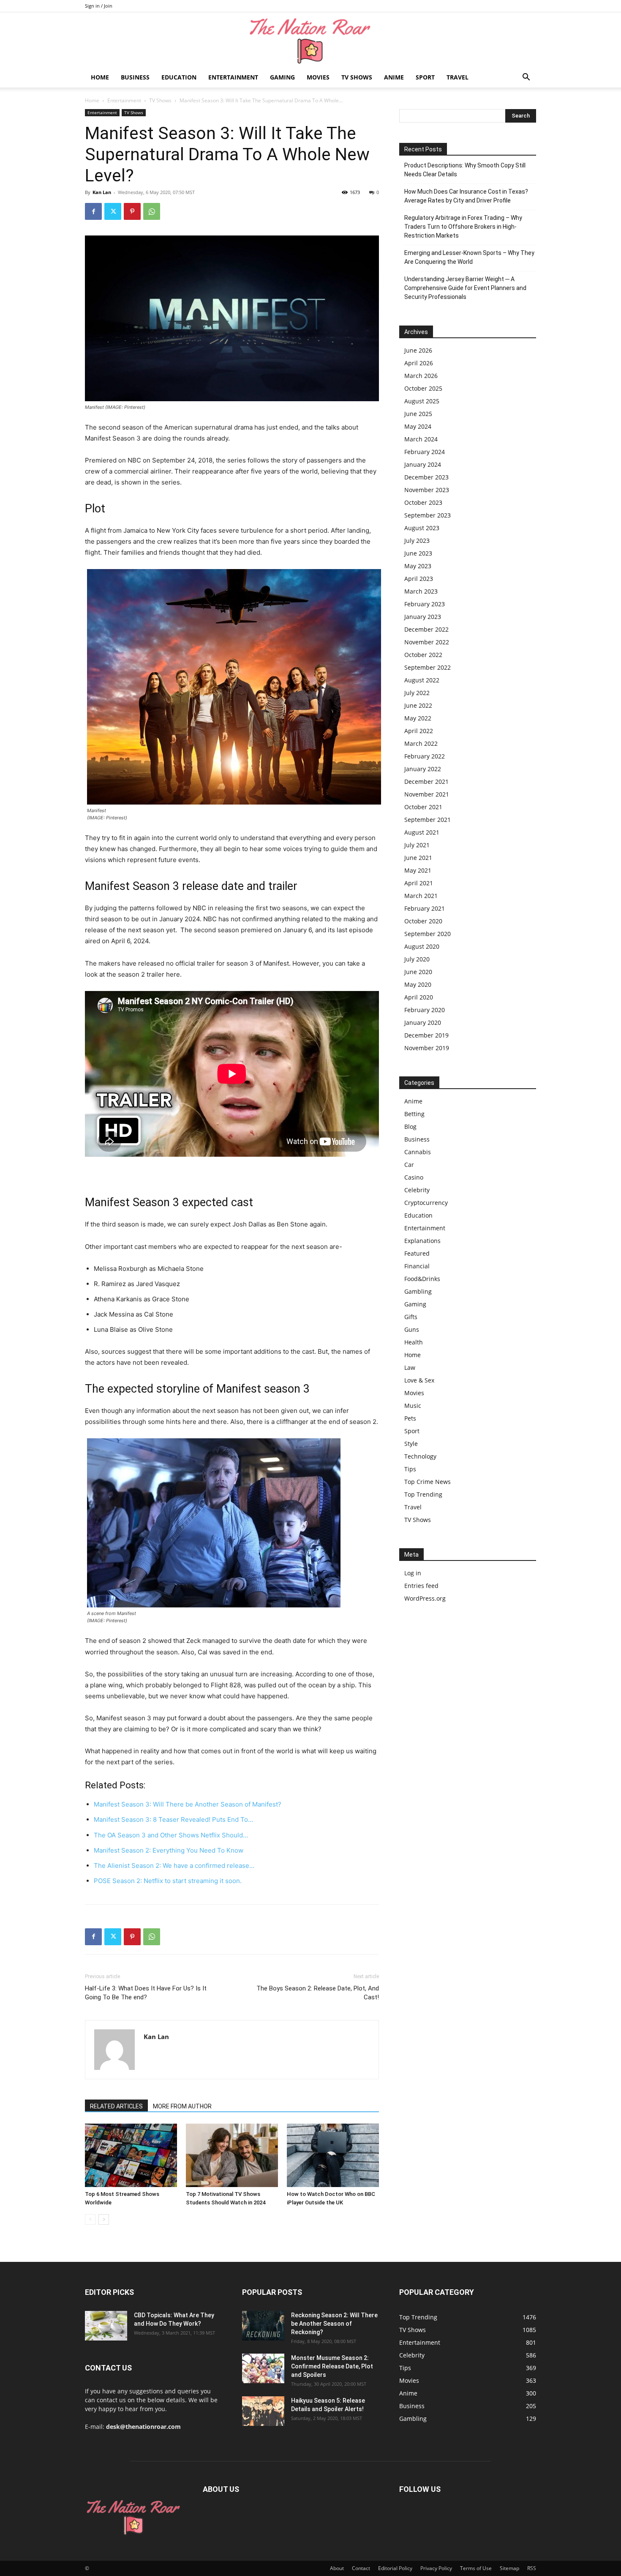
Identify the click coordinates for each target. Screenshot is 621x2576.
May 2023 (418, 566)
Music (413, 1406)
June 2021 (418, 858)
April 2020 (419, 997)
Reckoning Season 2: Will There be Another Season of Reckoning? (334, 2324)
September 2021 (428, 820)
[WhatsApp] (152, 211)
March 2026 (421, 376)
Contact (361, 2568)
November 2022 (427, 642)
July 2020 (417, 959)
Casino (414, 1177)
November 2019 (427, 1048)
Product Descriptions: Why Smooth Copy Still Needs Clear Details (465, 170)
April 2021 (419, 883)
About (337, 2568)
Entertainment (233, 77)
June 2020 (418, 972)
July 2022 (417, 693)
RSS (532, 2568)
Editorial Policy (395, 2568)
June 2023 (418, 553)
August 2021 (422, 832)
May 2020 (418, 984)
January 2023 (423, 617)
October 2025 (423, 388)
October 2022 (423, 655)
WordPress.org (425, 1598)
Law (410, 1367)
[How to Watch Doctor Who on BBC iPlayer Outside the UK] (333, 2155)
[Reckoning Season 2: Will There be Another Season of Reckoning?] (263, 2326)
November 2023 (427, 490)
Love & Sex (419, 1380)
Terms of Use (476, 2568)
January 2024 (423, 464)
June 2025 (418, 414)
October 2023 (423, 502)
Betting (414, 1114)
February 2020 (425, 1010)
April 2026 (419, 363)
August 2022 (422, 680)
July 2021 (417, 845)
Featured (417, 1253)
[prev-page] (90, 2219)
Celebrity (417, 1190)
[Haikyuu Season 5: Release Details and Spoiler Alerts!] (263, 2411)
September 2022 (428, 667)
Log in (413, 1573)
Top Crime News (428, 1482)
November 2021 (427, 794)
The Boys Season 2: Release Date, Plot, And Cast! (318, 1993)
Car (409, 1165)
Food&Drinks (422, 1279)
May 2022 (418, 718)
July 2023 (417, 541)
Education (179, 77)
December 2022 (426, 629)
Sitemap (509, 2568)
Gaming (282, 77)
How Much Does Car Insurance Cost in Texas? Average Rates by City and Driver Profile (466, 196)
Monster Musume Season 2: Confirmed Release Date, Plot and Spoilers (332, 2366)
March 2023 (421, 591)
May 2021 (418, 870)
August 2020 (422, 946)
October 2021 (423, 807)
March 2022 (421, 743)
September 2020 (428, 934)
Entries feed (421, 1586)
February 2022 (425, 756)
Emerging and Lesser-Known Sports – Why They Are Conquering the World (469, 257)
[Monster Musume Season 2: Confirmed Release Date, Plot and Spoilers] (263, 2368)
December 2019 (426, 1035)
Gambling (418, 1291)
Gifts (411, 1317)
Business (135, 77)
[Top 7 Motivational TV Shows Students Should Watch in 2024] (232, 2155)
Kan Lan (102, 192)
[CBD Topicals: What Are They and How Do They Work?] (106, 2326)
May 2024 (418, 426)
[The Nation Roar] (310, 40)
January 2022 (423, 769)
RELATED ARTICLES (116, 2106)
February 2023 (425, 604)
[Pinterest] (132, 211)
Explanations (422, 1241)
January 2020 (423, 1022)
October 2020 (423, 921)
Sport (425, 77)
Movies (318, 77)
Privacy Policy (436, 2568)
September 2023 (428, 515)
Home (100, 77)
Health (414, 1342)
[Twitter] (113, 211)
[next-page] (104, 2219)
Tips (410, 1469)
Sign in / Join (99, 6)
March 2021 (421, 896)
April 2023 (419, 579)
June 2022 (418, 705)
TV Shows (357, 77)
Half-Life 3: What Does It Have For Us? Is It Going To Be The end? (146, 1993)
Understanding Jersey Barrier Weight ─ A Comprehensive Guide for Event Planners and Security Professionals (465, 288)
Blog (410, 1126)
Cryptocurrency (426, 1203)
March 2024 (421, 439)
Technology (420, 1456)
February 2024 (425, 452)
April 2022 (419, 731)
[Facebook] (93, 211)
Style (411, 1444)
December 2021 (426, 782)
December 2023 (426, 477)
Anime (394, 77)
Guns (412, 1329)
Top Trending (423, 1494)
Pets (410, 1418)
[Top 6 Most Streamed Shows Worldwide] (131, 2155)
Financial (417, 1266)
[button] (526, 78)
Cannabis (418, 1152)
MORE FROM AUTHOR (182, 2106)
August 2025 (422, 401)
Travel (458, 77)
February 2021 (425, 908)
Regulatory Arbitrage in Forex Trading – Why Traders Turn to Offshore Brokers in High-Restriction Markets (463, 227)
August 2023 (422, 528)
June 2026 (418, 350)
